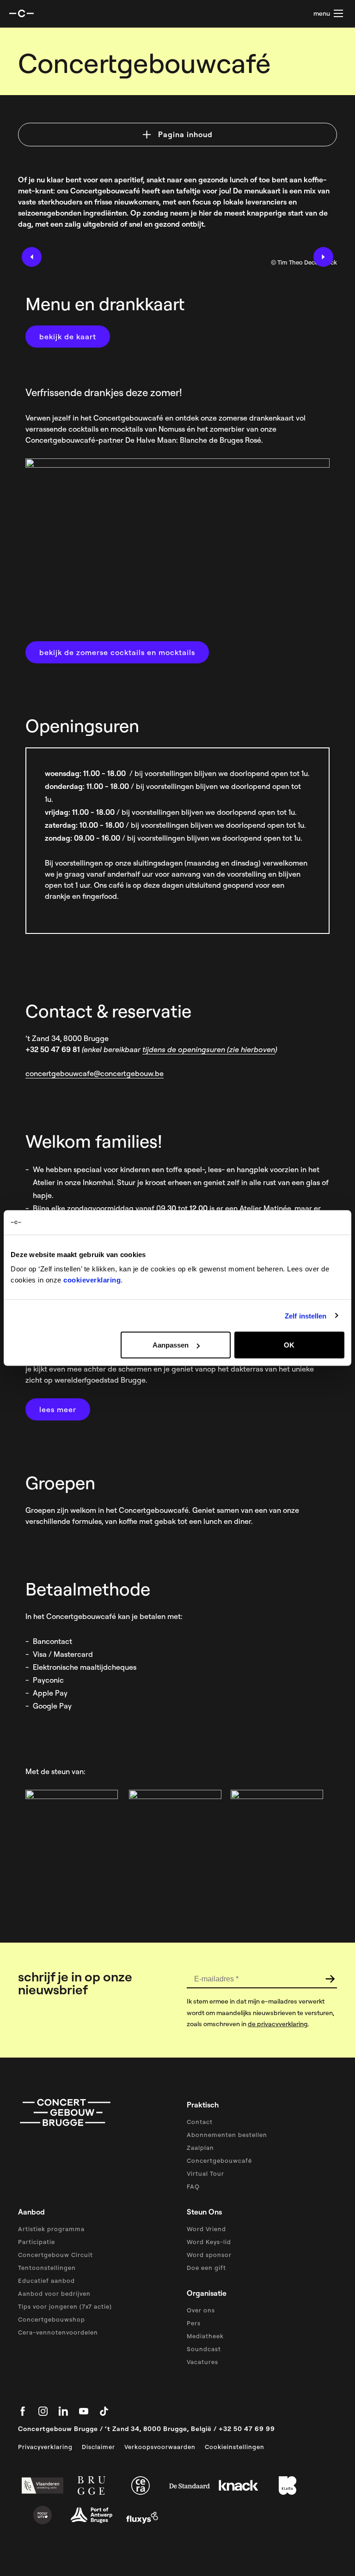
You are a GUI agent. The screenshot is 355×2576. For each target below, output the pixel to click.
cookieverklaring (92, 1280)
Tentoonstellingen (47, 2268)
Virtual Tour (205, 2173)
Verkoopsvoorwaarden (160, 2447)
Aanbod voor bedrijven (54, 2293)
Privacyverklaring (45, 2447)
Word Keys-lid (209, 2242)
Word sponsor (209, 2255)
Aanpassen (171, 1345)
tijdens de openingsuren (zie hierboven (209, 1049)
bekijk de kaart (68, 337)
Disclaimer (98, 2447)
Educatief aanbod (46, 2281)
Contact (200, 2122)
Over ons (201, 2310)
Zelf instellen (306, 1315)
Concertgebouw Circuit (55, 2255)
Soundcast (204, 2349)
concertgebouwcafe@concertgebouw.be (95, 1073)
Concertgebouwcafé (219, 2161)
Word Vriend (206, 2229)
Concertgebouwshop (52, 2319)
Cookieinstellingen (235, 2447)
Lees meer (58, 1409)
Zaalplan (200, 2148)
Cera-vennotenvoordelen (58, 2332)
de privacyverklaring (278, 2024)
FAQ (193, 2186)
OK (289, 1345)
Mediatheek (205, 2336)
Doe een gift (206, 2268)
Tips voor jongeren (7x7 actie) (65, 2306)
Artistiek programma (51, 2229)
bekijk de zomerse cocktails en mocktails (117, 652)
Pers (194, 2323)
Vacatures (202, 2362)
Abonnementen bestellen (227, 2135)
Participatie (37, 2242)
